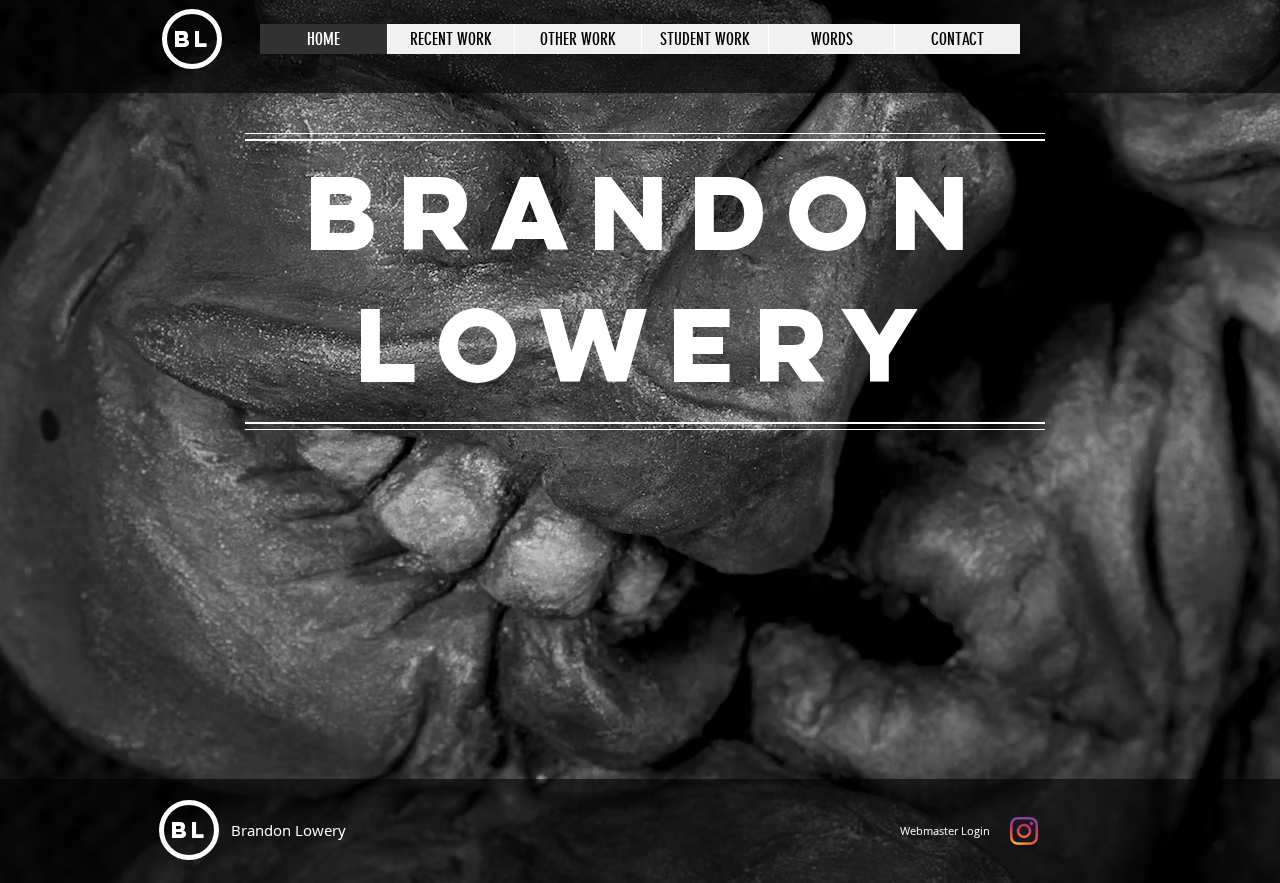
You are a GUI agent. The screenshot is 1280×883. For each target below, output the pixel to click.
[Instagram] (1024, 831)
